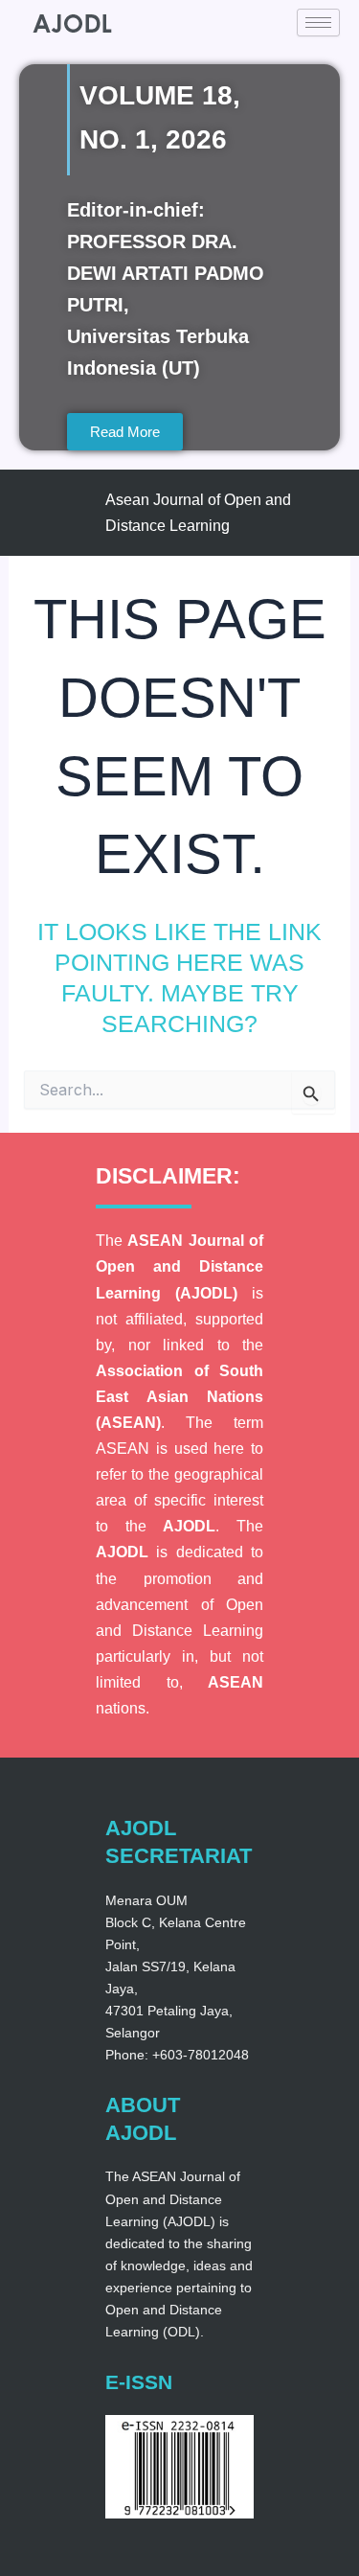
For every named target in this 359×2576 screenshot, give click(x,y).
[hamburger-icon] (318, 23)
